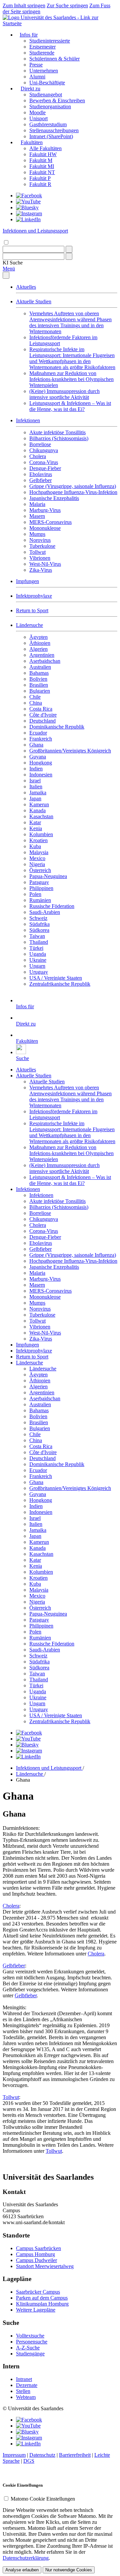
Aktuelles (26, 287)
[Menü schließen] (6, 275)
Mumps (37, 534)
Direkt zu (30, 89)
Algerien (38, 649)
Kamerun (39, 804)
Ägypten (38, 637)
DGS (29, 2461)
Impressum (14, 2455)
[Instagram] (29, 213)
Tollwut (37, 552)
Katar (35, 822)
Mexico (37, 858)
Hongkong (41, 763)
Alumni (37, 77)
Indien (36, 769)
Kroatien (38, 840)
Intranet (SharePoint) (51, 136)
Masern (37, 516)
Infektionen (28, 420)
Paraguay (39, 882)
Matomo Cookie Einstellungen (43, 2499)
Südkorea (39, 930)
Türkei (36, 948)
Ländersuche (29, 625)
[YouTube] (28, 201)
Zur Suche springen (67, 5)
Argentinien (42, 655)
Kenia (36, 828)
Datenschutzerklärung (26, 2558)
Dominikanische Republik (57, 727)
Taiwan (37, 936)
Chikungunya (44, 450)
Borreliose (40, 444)
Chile (35, 697)
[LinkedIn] (28, 219)
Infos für (29, 35)
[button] (13, 263)
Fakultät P (40, 178)
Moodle (37, 112)
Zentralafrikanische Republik (60, 984)
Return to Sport (32, 610)
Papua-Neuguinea (48, 876)
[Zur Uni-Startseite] (60, 23)
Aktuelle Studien (34, 301)
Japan (35, 798)
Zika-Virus (41, 570)
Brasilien (39, 685)
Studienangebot (46, 95)
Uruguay (39, 972)
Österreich (40, 870)
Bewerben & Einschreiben (57, 100)
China (36, 703)
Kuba (35, 846)
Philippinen (41, 888)
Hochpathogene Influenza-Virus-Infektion (73, 492)
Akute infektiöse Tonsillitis (57, 432)
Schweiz (38, 918)
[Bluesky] (27, 207)
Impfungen (27, 581)
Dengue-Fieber (45, 468)
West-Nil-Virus (45, 564)
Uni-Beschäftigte (47, 83)
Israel (35, 781)
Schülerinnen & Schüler (54, 59)
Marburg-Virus (45, 510)
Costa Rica (41, 709)
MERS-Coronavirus (50, 522)
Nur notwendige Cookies (69, 2570)
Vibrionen (40, 558)
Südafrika (39, 924)
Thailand (39, 942)
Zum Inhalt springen (24, 5)
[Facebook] (29, 196)
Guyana (38, 757)
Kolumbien (41, 834)
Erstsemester (42, 47)
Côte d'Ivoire (43, 715)
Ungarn (37, 966)
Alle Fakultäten (45, 148)
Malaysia (39, 852)
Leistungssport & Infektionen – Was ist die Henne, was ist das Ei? (70, 406)
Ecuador (38, 733)
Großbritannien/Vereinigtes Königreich (70, 751)
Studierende (42, 53)
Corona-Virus (44, 462)
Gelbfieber (40, 480)
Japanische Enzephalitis (54, 498)
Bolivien (38, 679)
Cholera (38, 456)
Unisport (38, 118)
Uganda (38, 954)
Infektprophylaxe (34, 596)
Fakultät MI (42, 166)
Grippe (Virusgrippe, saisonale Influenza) (73, 486)
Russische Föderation (52, 906)
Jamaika (38, 793)
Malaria (37, 504)
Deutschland (42, 721)
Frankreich (41, 739)
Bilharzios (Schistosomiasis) (59, 438)
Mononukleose (45, 528)
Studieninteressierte (50, 41)
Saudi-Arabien (45, 912)
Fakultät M (41, 160)
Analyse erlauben (22, 2570)
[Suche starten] (69, 249)
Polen (35, 894)
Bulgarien (40, 691)
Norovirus (40, 540)
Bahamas (39, 673)
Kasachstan (41, 816)
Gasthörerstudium (48, 124)
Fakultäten (32, 142)
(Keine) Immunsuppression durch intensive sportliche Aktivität (64, 394)
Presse (36, 65)
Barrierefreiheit (75, 2455)
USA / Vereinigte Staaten (56, 978)
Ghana (36, 745)
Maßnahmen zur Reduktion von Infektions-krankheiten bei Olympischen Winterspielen (71, 379)
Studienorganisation (50, 106)
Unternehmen (44, 71)
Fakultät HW (43, 154)
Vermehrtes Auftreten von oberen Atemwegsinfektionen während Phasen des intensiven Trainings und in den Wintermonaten (70, 322)
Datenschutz (42, 2455)
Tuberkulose (42, 546)
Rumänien (40, 900)
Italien (36, 787)
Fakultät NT (42, 172)
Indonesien (41, 775)
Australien (40, 667)
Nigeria (37, 864)
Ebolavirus (41, 474)
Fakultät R (40, 184)
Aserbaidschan (45, 661)
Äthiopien (40, 643)
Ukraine (38, 960)
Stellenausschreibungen (54, 130)
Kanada (37, 810)
